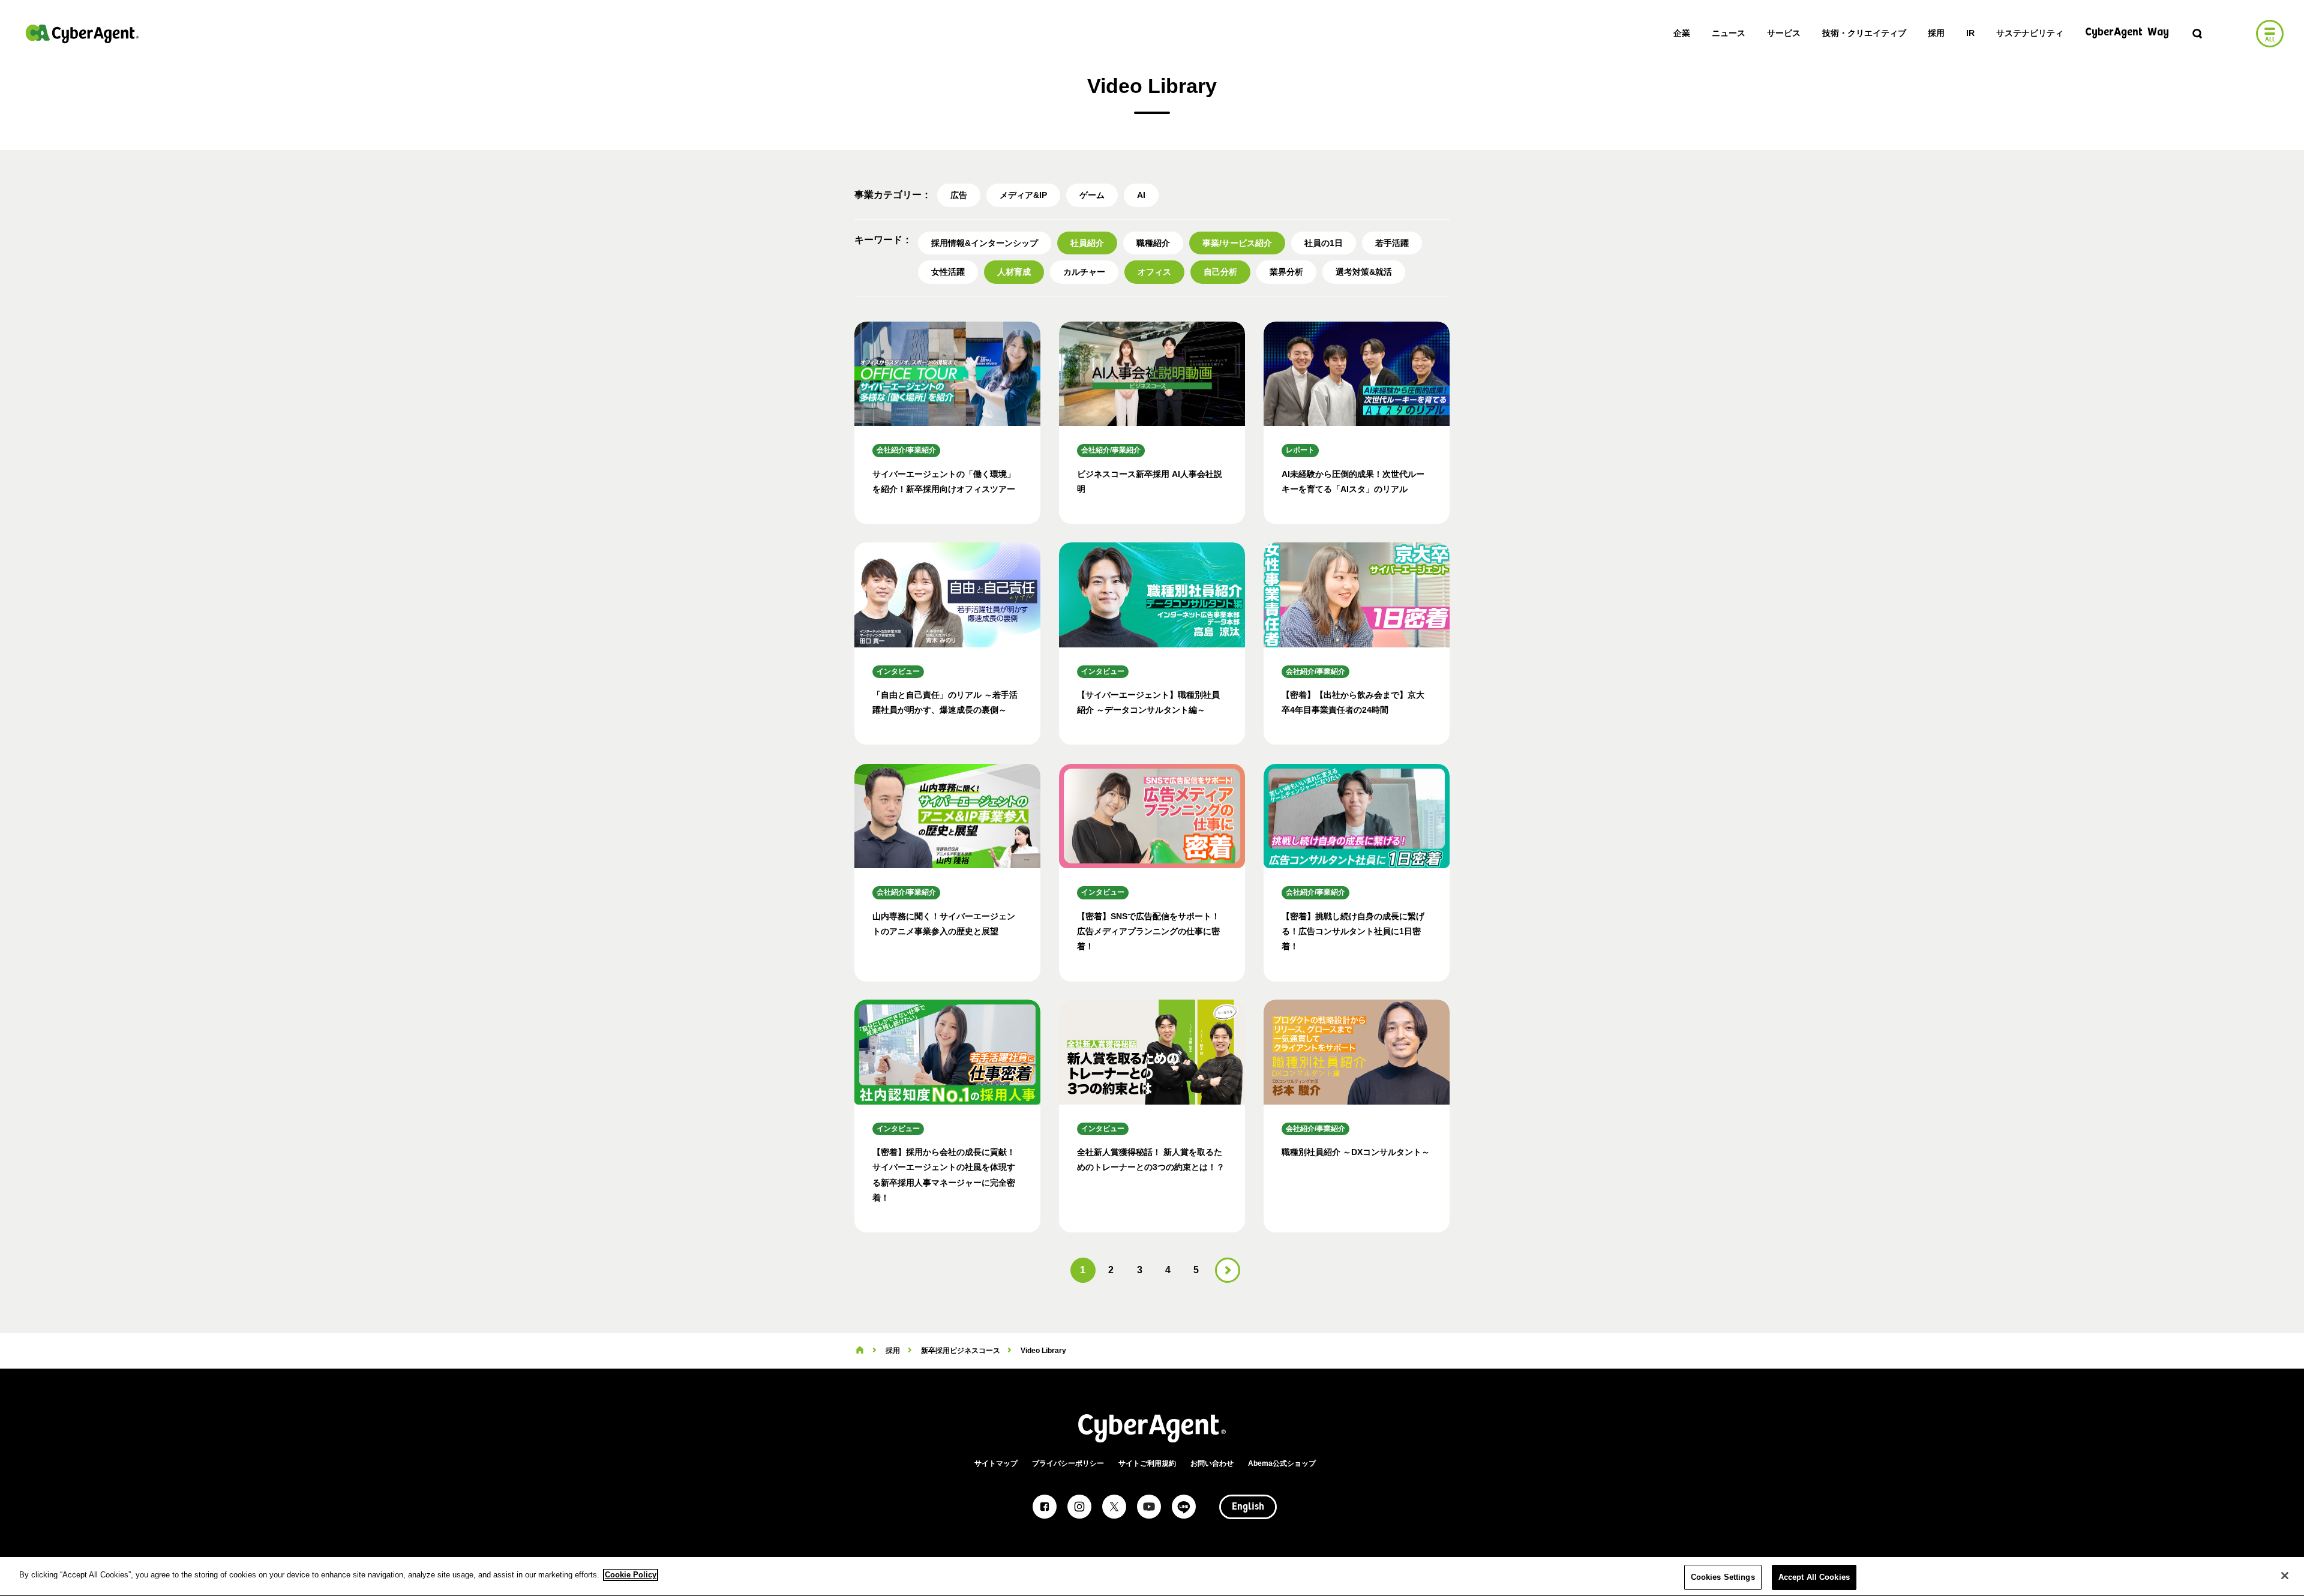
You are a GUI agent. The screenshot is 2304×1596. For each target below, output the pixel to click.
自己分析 (1220, 272)
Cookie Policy (631, 1575)
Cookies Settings (1723, 1577)
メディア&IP (1023, 195)
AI (1141, 195)
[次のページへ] (1228, 1270)
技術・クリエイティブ (1864, 33)
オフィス (1154, 272)
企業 (1682, 33)
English (1248, 1507)
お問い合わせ (1212, 1463)
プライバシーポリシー (1068, 1463)
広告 (959, 195)
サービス (1784, 33)
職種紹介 (1153, 243)
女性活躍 (948, 272)
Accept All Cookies (1814, 1577)
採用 (1936, 33)
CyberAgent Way (2127, 33)
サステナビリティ (2030, 33)
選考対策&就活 (1364, 272)
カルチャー (1084, 272)
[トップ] (860, 1351)
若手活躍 (1392, 243)
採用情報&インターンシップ (985, 243)
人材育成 (1014, 272)
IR (1970, 33)
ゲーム (1092, 195)
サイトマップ (996, 1463)
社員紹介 (1087, 243)
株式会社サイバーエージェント (82, 34)
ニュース (1729, 33)
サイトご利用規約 (1147, 1463)
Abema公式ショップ (1282, 1463)
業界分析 (1286, 272)
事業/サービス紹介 (1237, 243)
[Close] (2285, 1576)
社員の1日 (1324, 243)
